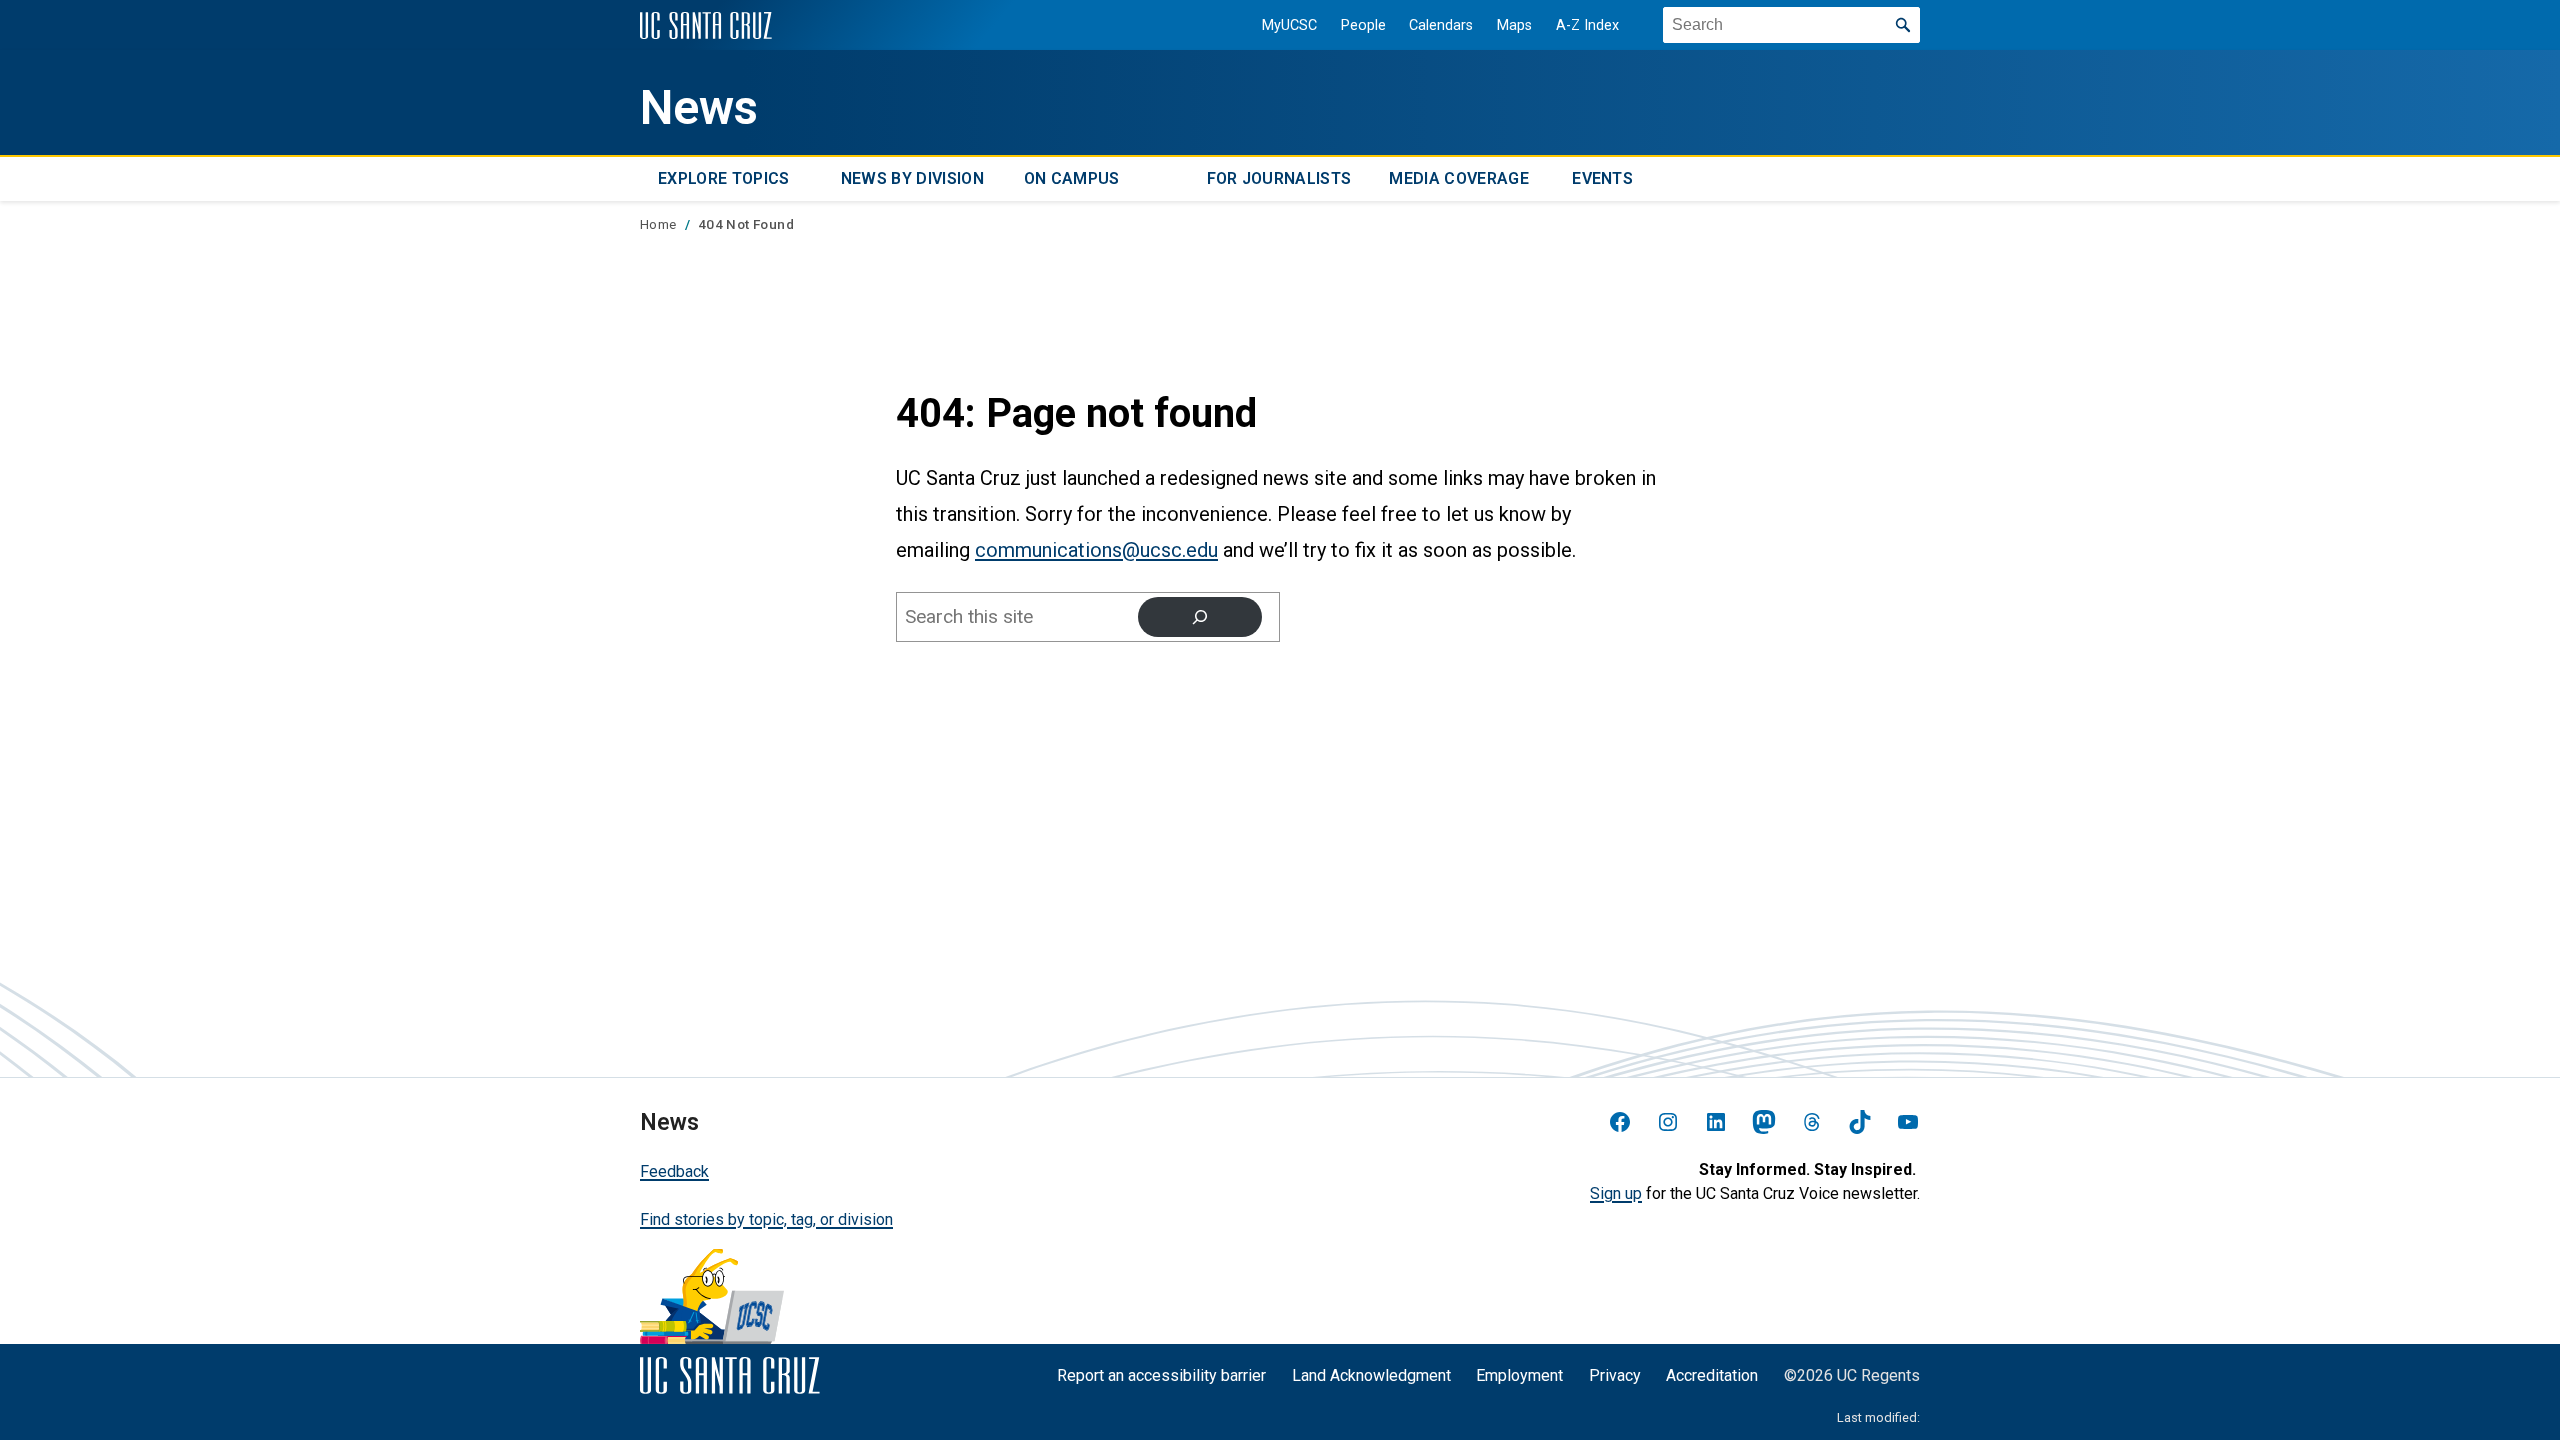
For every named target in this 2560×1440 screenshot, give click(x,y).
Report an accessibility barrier (1161, 1375)
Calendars (1441, 25)
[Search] (1200, 617)
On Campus (1072, 178)
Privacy (1615, 1375)
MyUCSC (1289, 25)
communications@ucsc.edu (1096, 550)
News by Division (912, 178)
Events (1602, 178)
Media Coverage (1458, 178)
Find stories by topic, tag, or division (766, 1219)
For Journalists (1279, 178)
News (699, 108)
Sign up (1616, 1193)
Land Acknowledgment (1371, 1375)
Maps (1514, 25)
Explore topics (723, 178)
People (1363, 25)
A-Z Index (1587, 25)
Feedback (674, 1171)
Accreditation (1712, 1375)
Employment (1519, 1375)
